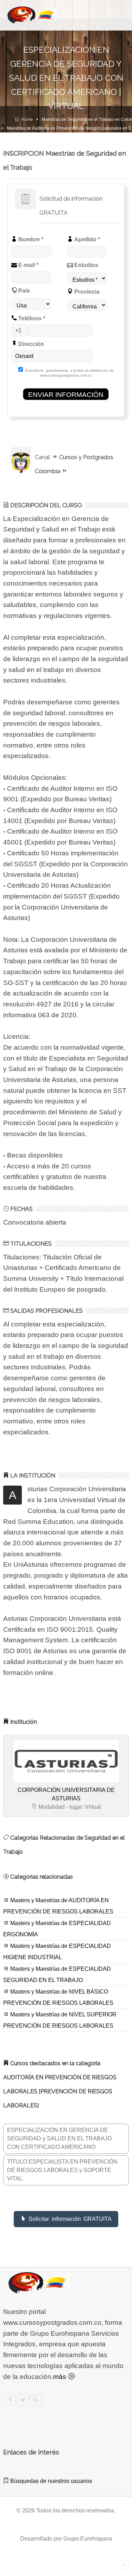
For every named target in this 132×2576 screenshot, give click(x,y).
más (61, 2377)
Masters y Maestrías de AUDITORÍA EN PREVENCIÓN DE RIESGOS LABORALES (58, 1906)
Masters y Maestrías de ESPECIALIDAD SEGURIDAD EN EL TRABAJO (57, 1974)
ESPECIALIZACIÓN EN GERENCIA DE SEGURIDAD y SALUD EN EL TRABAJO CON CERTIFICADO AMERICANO (59, 2138)
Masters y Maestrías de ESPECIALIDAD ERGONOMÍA (57, 1929)
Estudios (86, 265)
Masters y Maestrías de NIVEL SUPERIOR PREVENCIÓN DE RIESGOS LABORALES (60, 2020)
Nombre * (30, 239)
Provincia (86, 292)
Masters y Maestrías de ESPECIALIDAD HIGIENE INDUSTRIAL (57, 1952)
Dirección (30, 344)
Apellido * (86, 239)
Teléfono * (31, 318)
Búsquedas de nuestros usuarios (51, 2481)
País (23, 291)
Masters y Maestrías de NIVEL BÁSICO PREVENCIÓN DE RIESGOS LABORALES (58, 1997)
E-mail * (28, 265)
